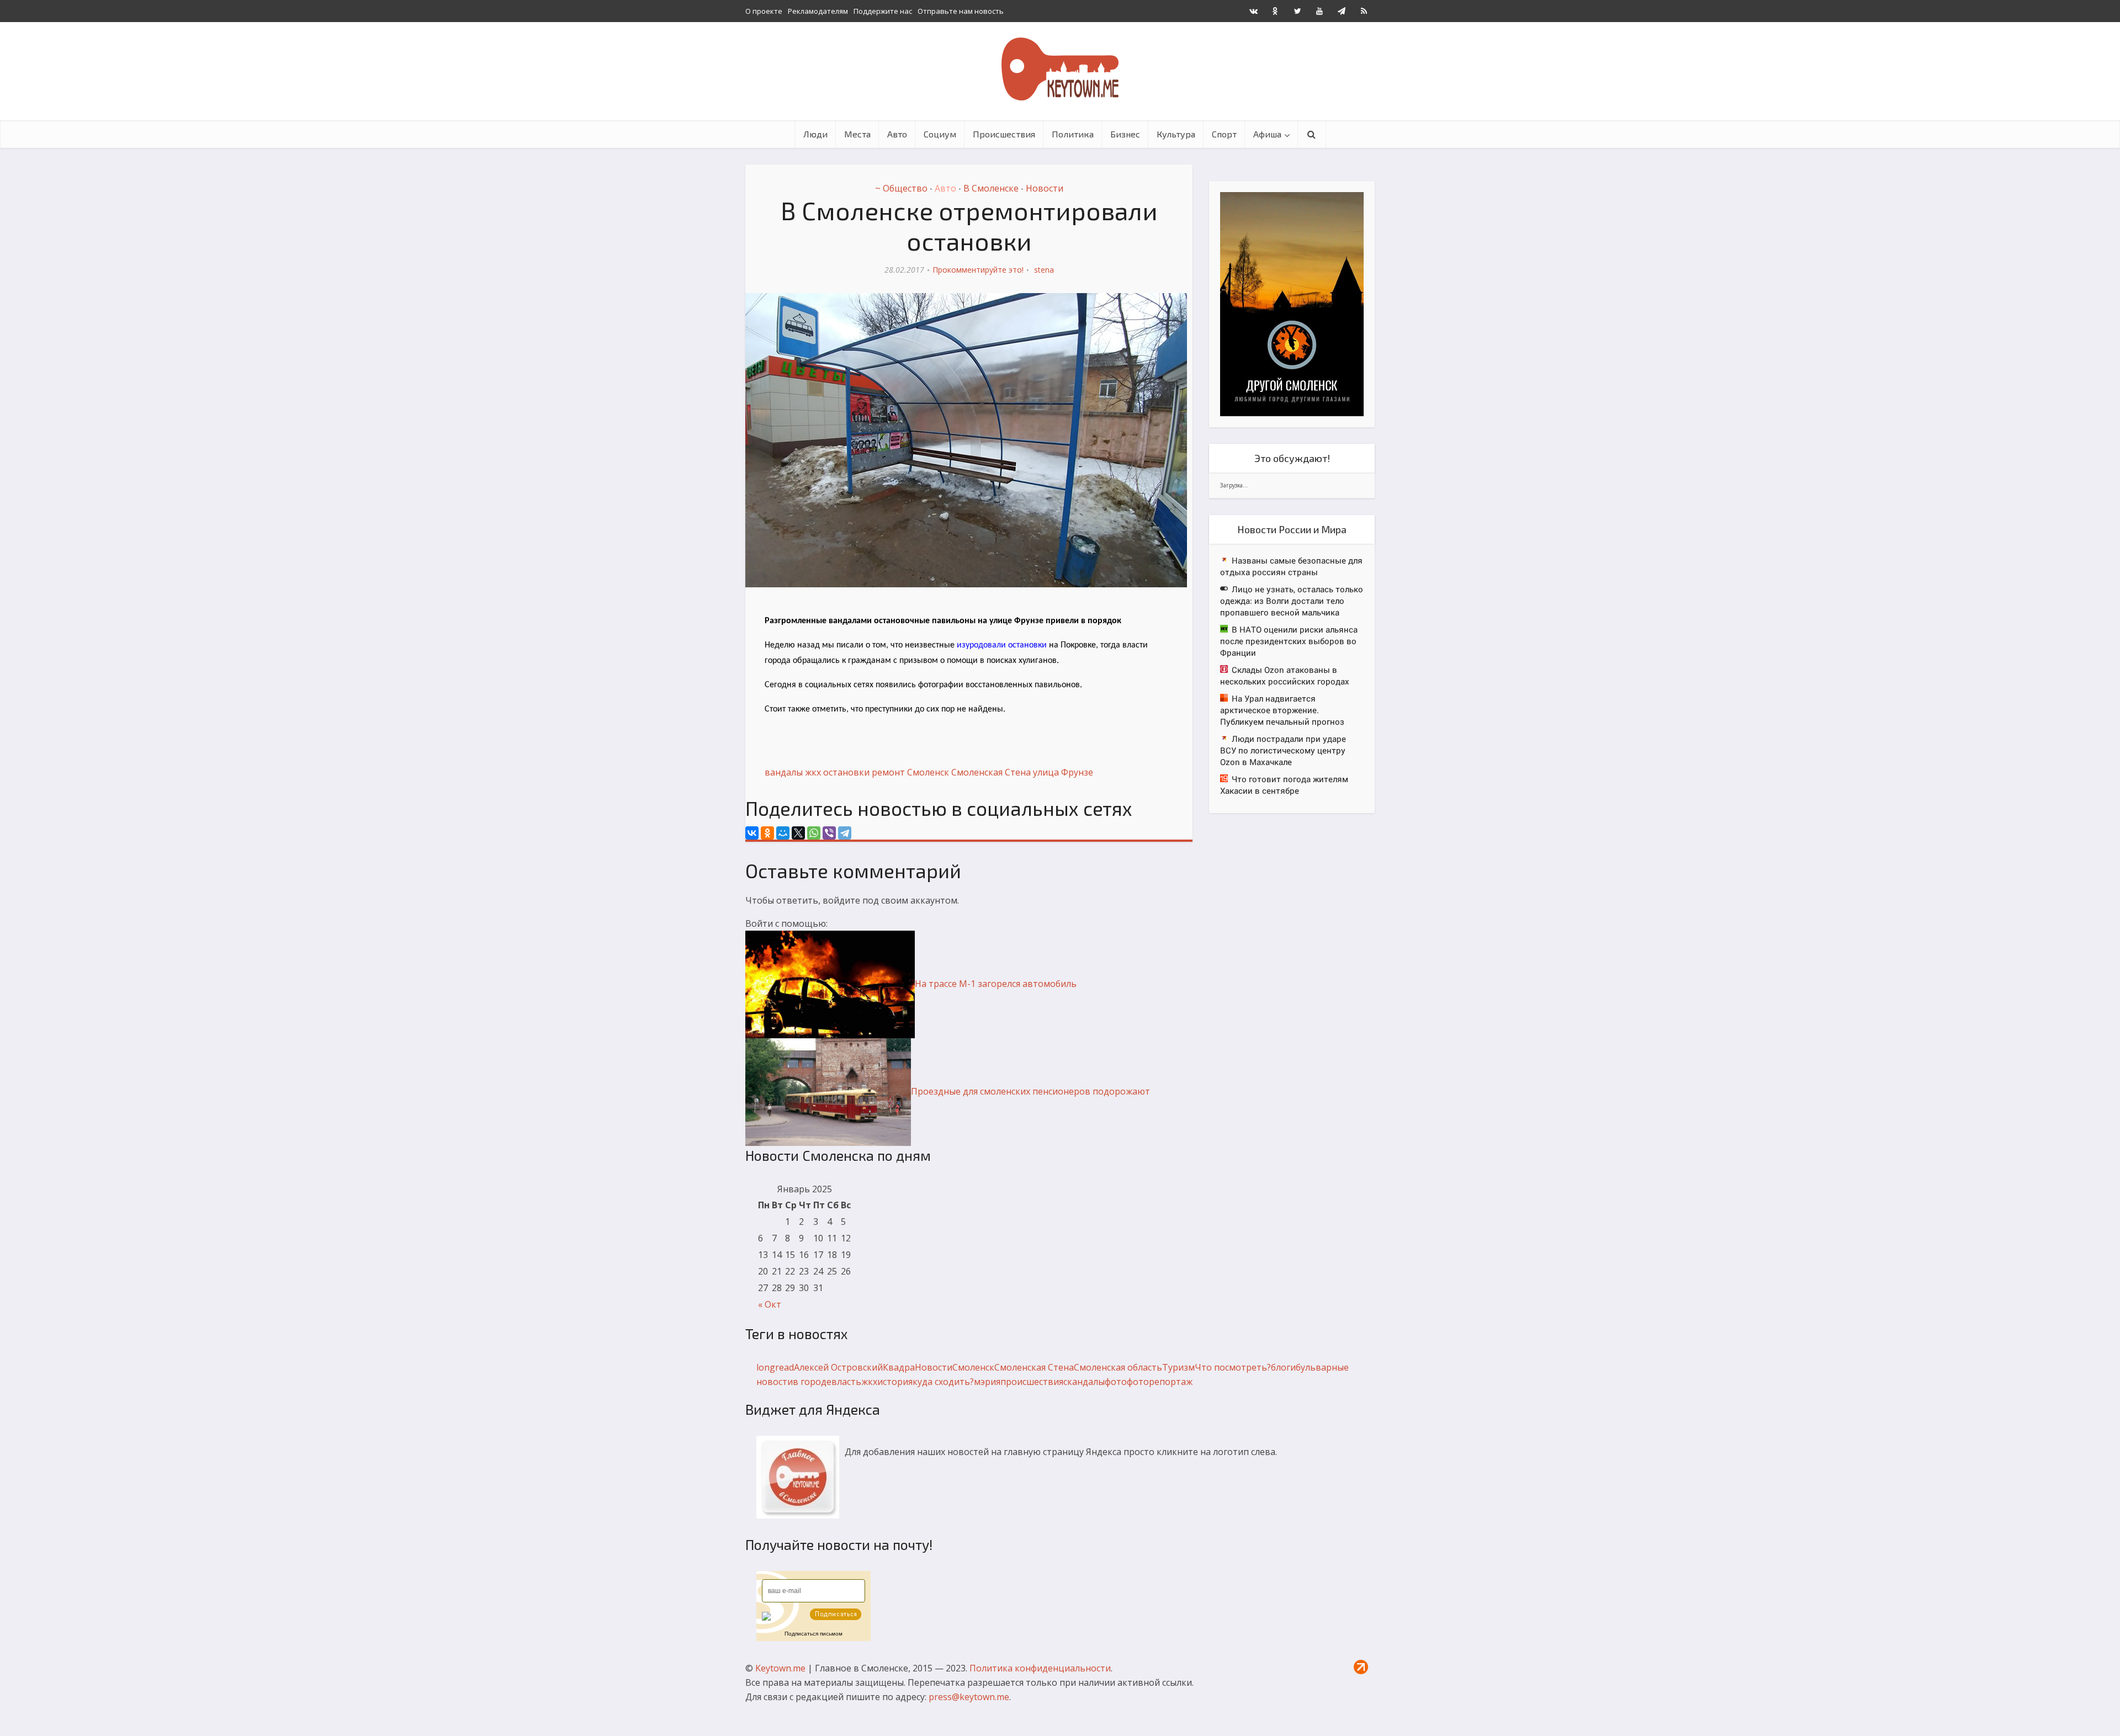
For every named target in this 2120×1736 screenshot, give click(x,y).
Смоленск (928, 772)
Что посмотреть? (1233, 1367)
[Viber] (829, 833)
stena (1044, 270)
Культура (1176, 134)
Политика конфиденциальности (1040, 1668)
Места (857, 134)
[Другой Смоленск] (1292, 303)
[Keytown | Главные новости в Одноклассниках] (1275, 11)
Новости (1045, 188)
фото (1116, 1382)
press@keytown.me (969, 1697)
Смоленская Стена (991, 772)
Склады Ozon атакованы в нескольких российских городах (1285, 675)
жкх (813, 772)
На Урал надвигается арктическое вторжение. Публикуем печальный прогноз (1282, 710)
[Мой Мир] (783, 833)
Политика (1073, 134)
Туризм (1178, 1367)
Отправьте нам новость (961, 11)
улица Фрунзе (1063, 772)
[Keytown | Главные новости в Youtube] (1319, 11)
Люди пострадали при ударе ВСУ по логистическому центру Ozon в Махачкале (1283, 750)
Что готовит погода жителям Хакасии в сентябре (1284, 785)
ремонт (888, 772)
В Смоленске (991, 188)
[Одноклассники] (767, 833)
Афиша (1267, 134)
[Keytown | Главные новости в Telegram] (1342, 11)
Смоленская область (1118, 1367)
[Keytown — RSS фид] (1364, 11)
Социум (940, 134)
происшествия (1032, 1382)
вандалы (784, 772)
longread (775, 1367)
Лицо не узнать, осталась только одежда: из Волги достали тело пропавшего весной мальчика (1292, 601)
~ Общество (901, 188)
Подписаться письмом (813, 1634)
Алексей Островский (838, 1367)
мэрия (987, 1382)
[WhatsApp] (814, 833)
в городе (812, 1382)
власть (846, 1382)
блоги (1283, 1367)
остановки (846, 772)
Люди (815, 134)
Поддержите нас (883, 11)
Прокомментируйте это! (978, 270)
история (895, 1382)
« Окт (770, 1304)
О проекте (764, 11)
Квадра (899, 1367)
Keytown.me (780, 1668)
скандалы (1084, 1382)
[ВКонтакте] (752, 833)
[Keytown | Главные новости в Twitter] (1297, 11)
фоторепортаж (1160, 1382)
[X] (798, 833)
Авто (897, 134)
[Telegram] (845, 833)
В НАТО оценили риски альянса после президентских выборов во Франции (1289, 641)
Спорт (1224, 134)
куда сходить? (943, 1382)
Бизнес (1125, 134)
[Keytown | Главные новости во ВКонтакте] (1253, 11)
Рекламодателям (818, 11)
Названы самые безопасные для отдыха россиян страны (1291, 566)
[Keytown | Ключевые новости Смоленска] (1060, 69)
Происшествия (1004, 134)
